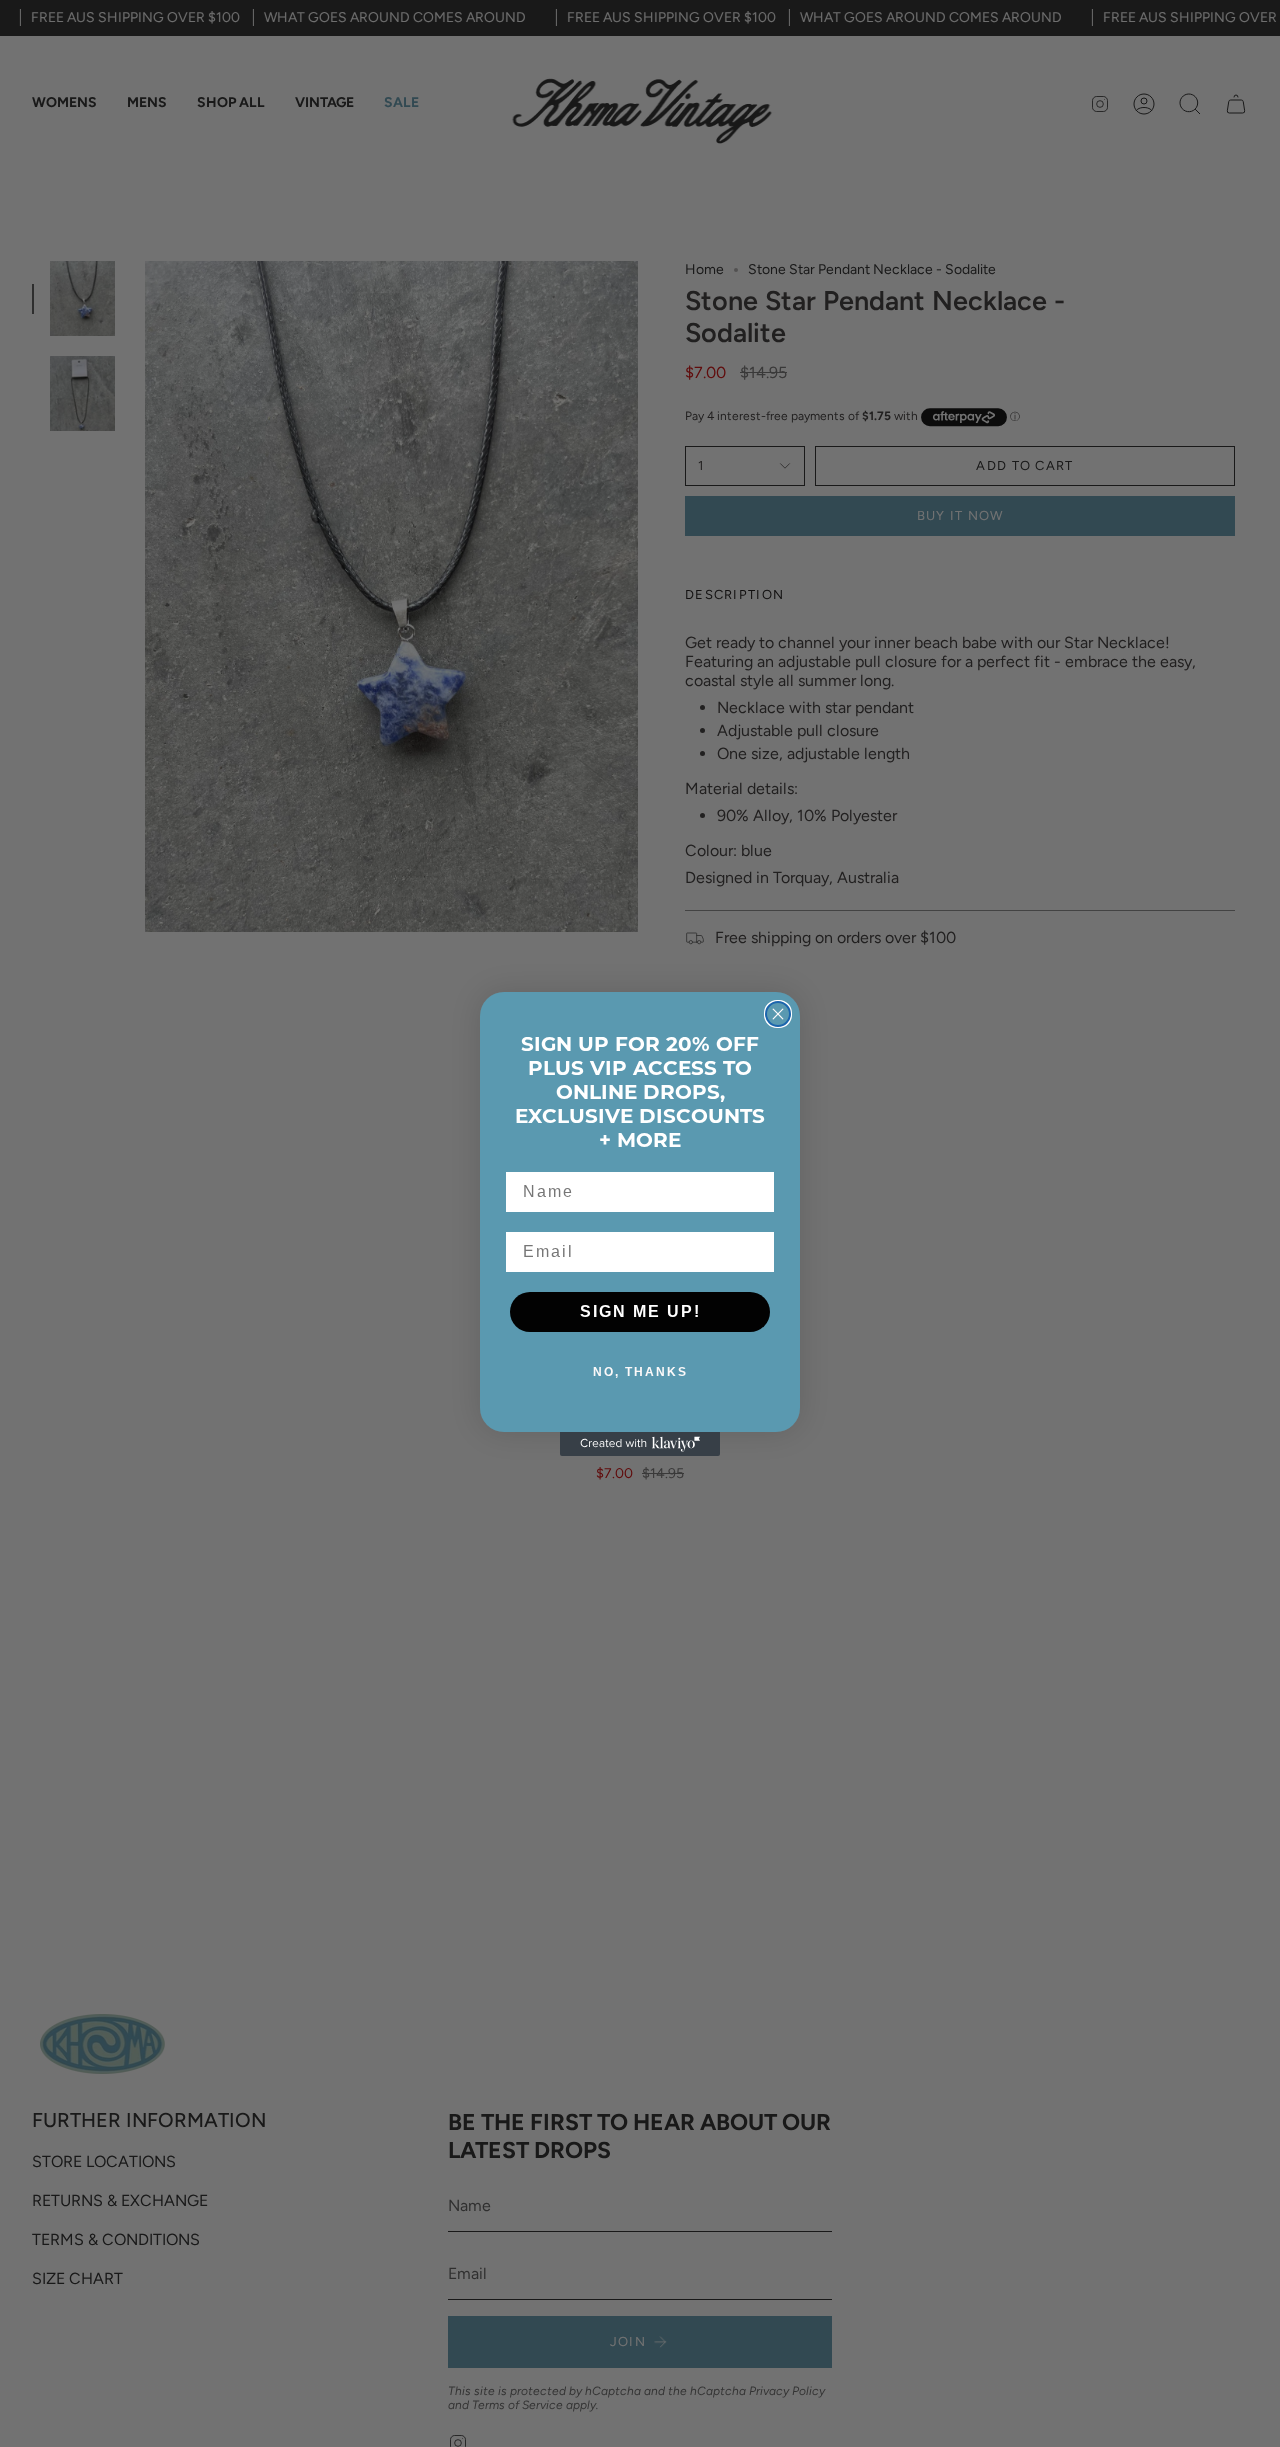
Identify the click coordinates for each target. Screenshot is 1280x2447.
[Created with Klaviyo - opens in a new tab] (640, 1444)
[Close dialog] (778, 1014)
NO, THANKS (640, 1372)
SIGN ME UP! (640, 1311)
